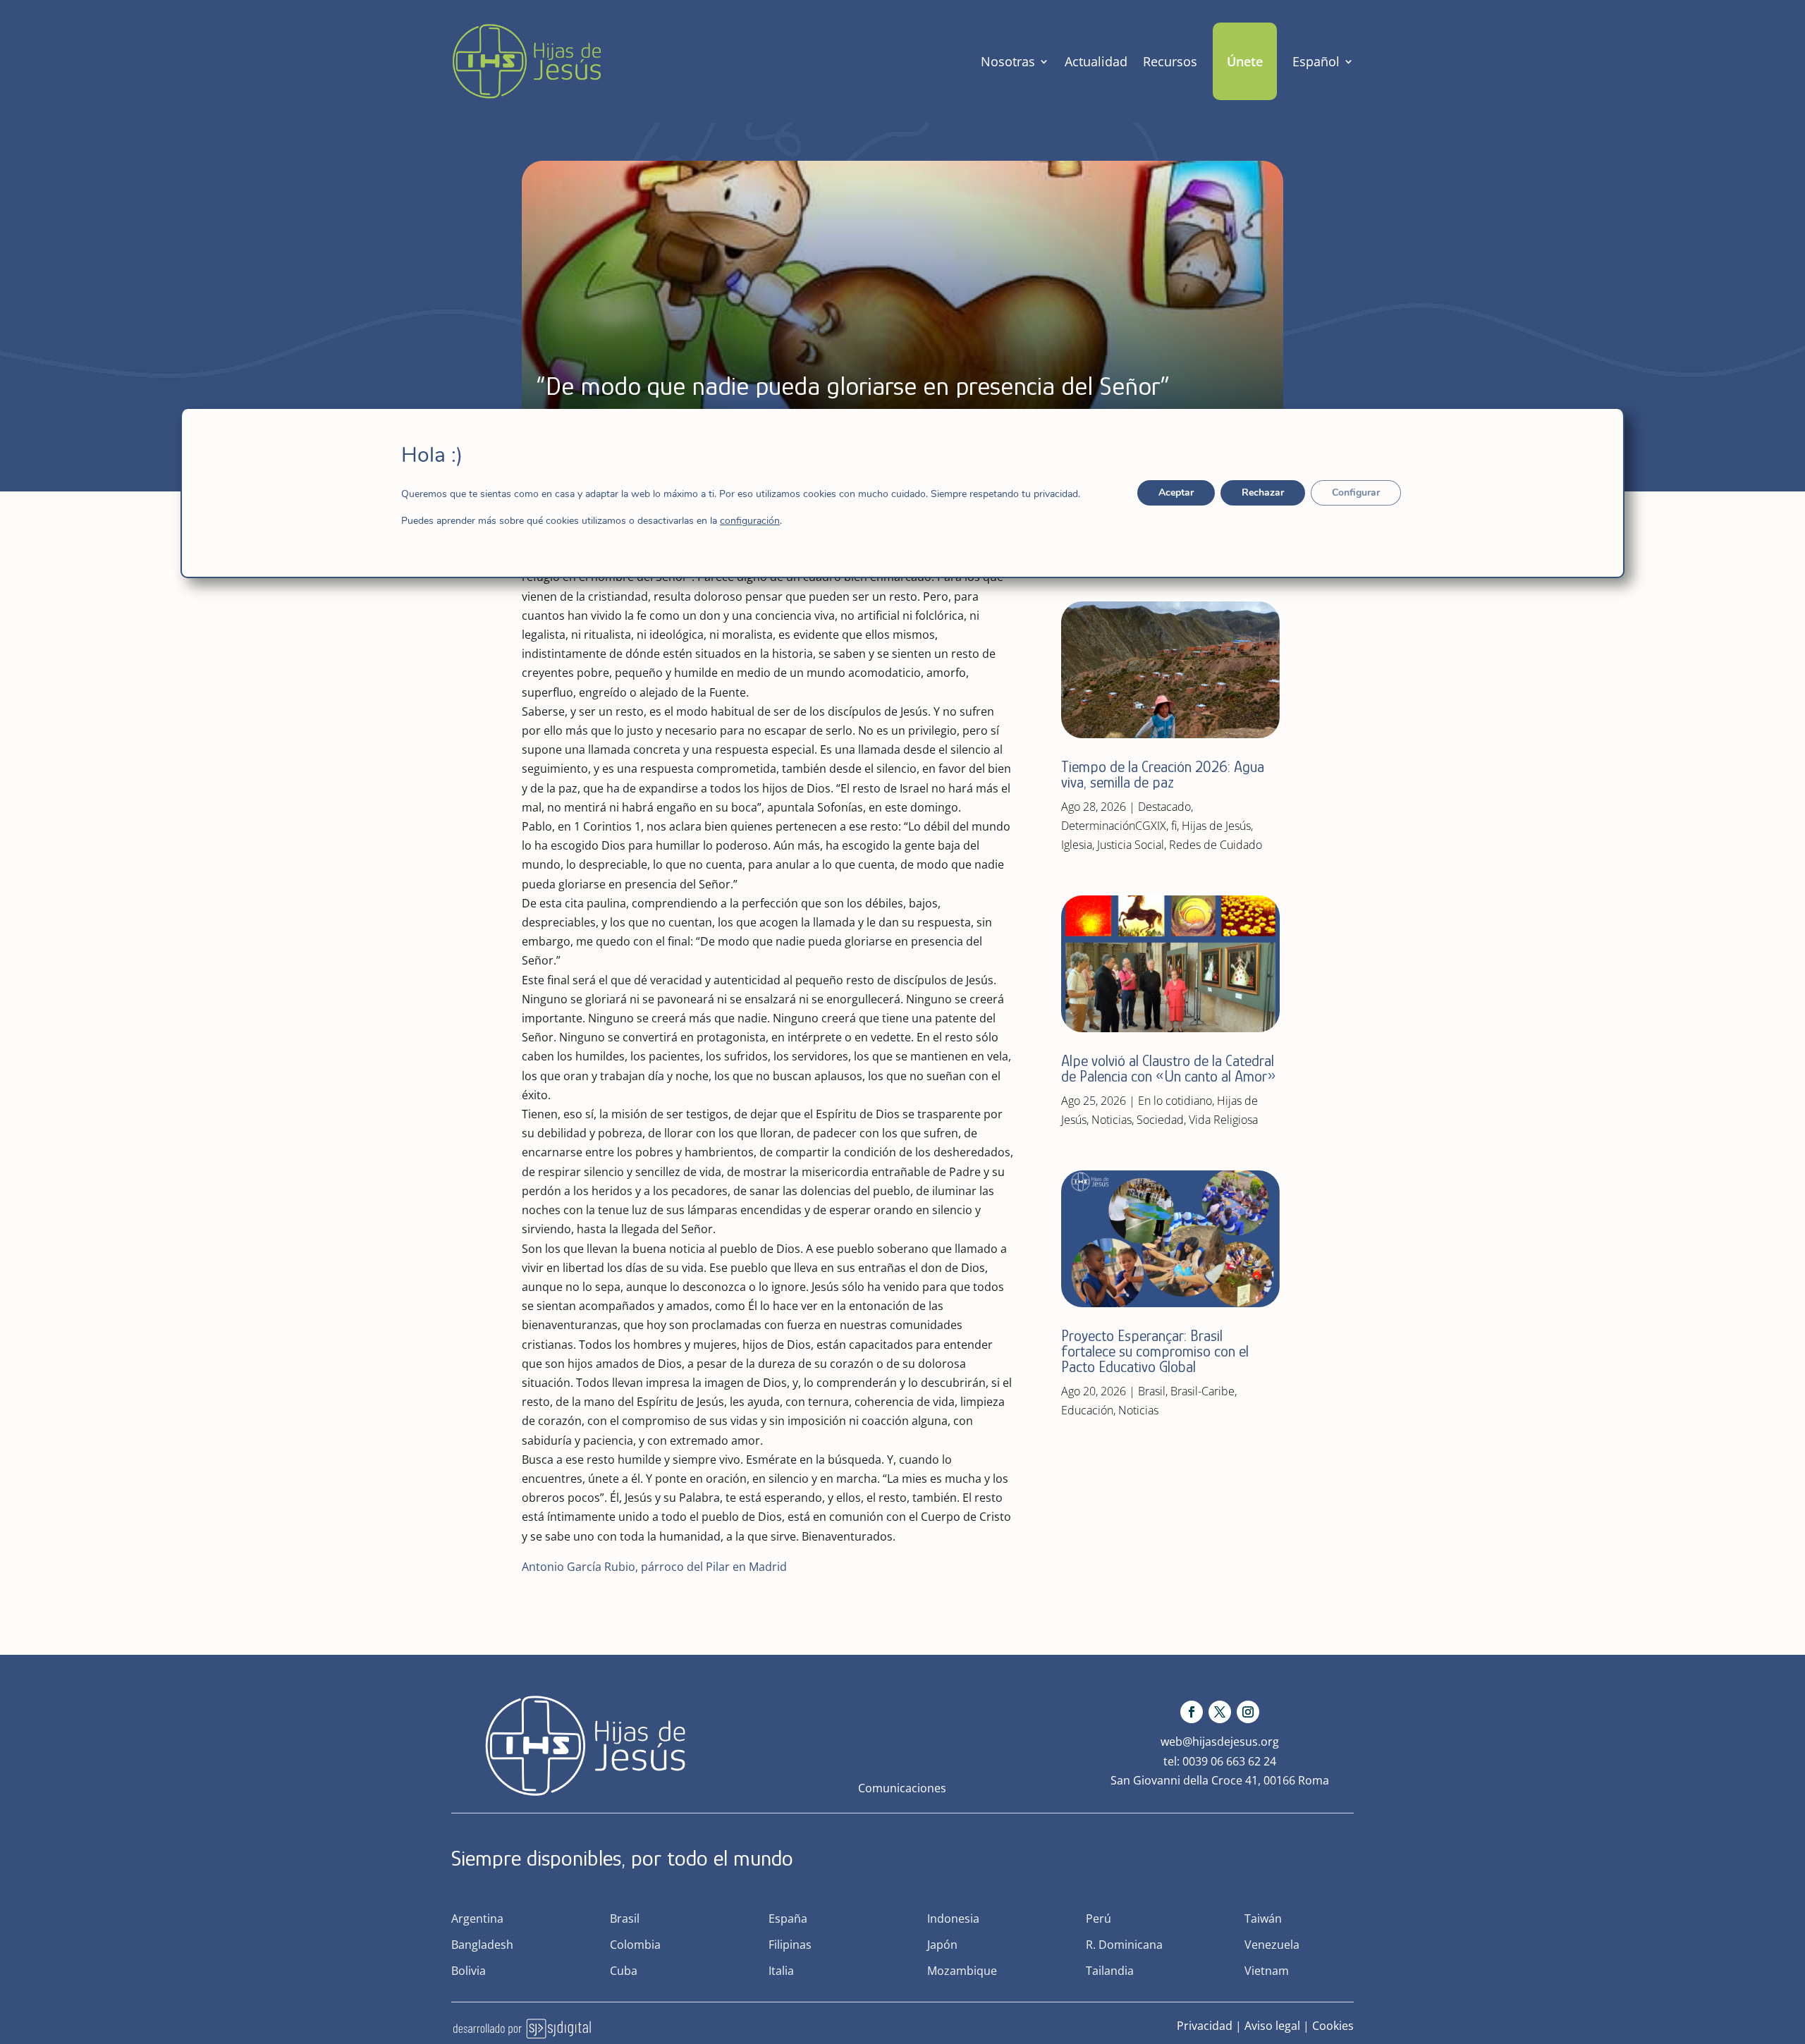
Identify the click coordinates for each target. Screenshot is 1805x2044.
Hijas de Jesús (1216, 826)
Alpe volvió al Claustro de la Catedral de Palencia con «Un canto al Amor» (1170, 1069)
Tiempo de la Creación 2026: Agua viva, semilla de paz (1163, 775)
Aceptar (1176, 492)
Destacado (1164, 807)
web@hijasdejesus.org (1220, 1742)
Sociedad (1160, 1120)
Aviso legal (1272, 2026)
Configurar (1356, 492)
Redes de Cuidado (1216, 845)
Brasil (1152, 1391)
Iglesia (1077, 845)
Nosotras (1008, 61)
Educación (1087, 1410)
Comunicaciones (902, 1788)
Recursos (1170, 61)
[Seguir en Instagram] (1248, 1712)
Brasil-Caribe (1203, 1391)
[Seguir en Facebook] (1192, 1712)
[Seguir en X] (1220, 1712)
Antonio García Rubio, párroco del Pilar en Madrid (654, 1567)
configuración (750, 521)
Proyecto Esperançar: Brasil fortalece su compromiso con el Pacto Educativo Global (1155, 1351)
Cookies (1333, 2026)
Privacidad (1205, 2026)
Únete (1245, 61)
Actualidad (1096, 61)
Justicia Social (1131, 845)
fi (1174, 826)
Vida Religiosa (1223, 1120)
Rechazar (1263, 492)
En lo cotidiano (1175, 1101)
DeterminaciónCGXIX (1114, 826)
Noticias (1112, 1120)
